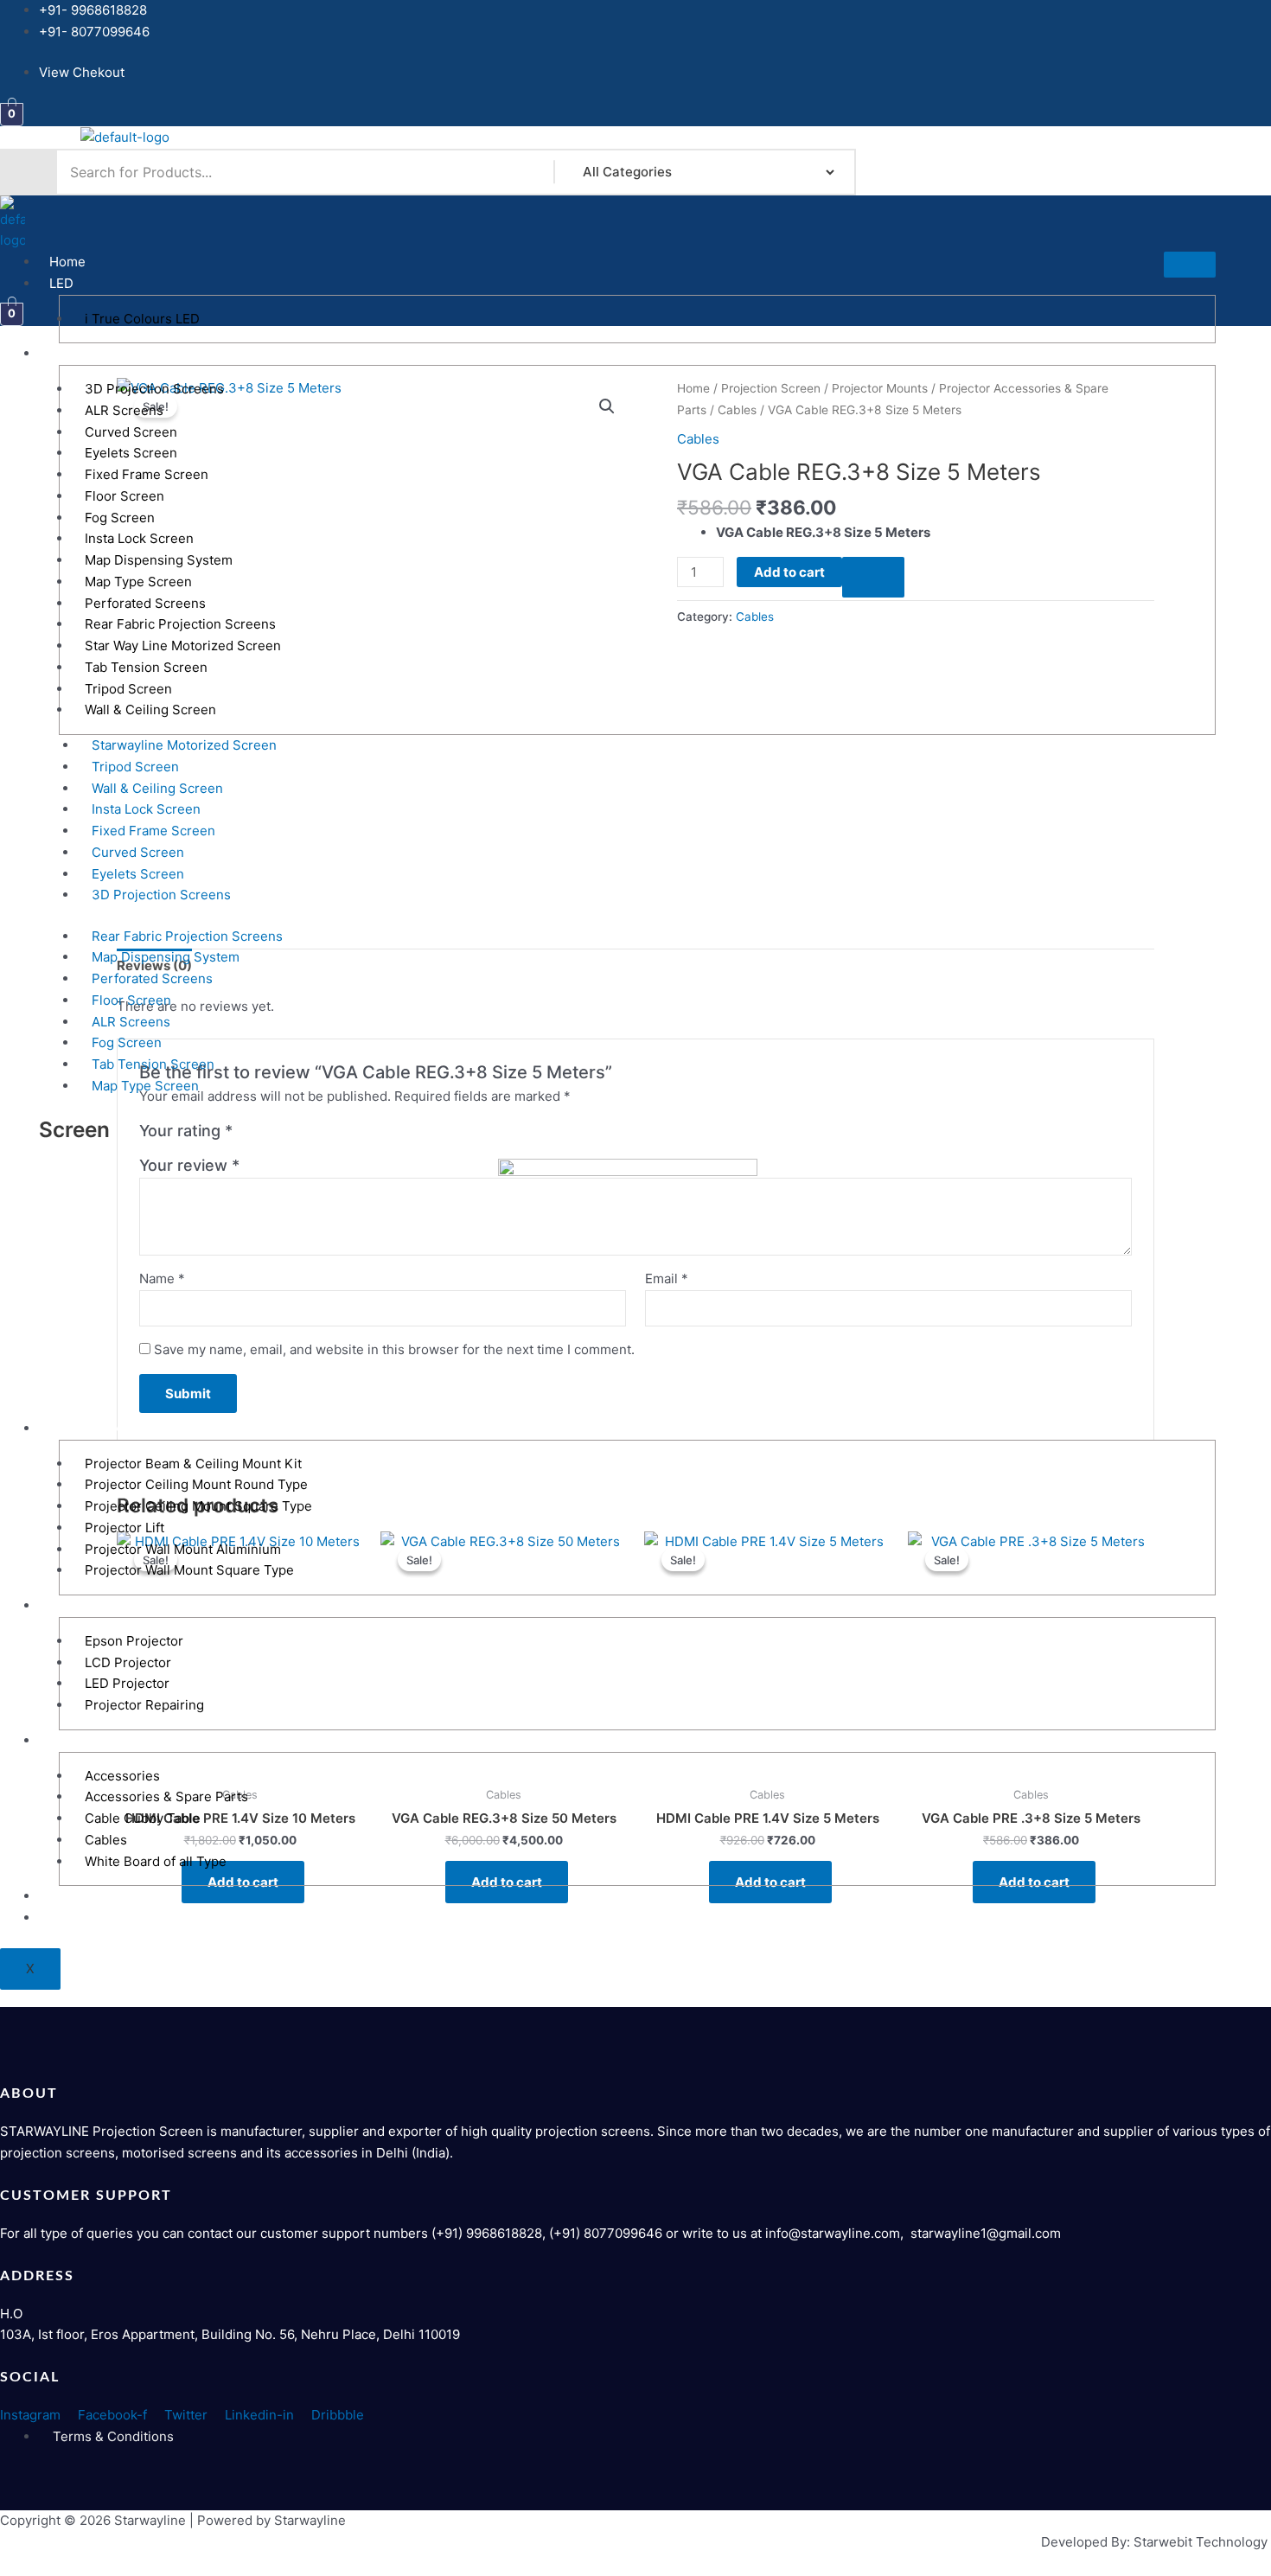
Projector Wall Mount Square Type (189, 1570)
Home (67, 262)
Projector (78, 1605)
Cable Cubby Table (143, 1818)
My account (84, 1918)
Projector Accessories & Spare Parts (161, 1740)
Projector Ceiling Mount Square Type (198, 1506)
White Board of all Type (156, 1861)
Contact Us (83, 1896)
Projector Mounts (102, 1428)
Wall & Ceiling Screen (150, 710)
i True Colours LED (142, 319)
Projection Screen (105, 353)
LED (61, 283)
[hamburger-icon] (1190, 265)
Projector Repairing (144, 1705)
